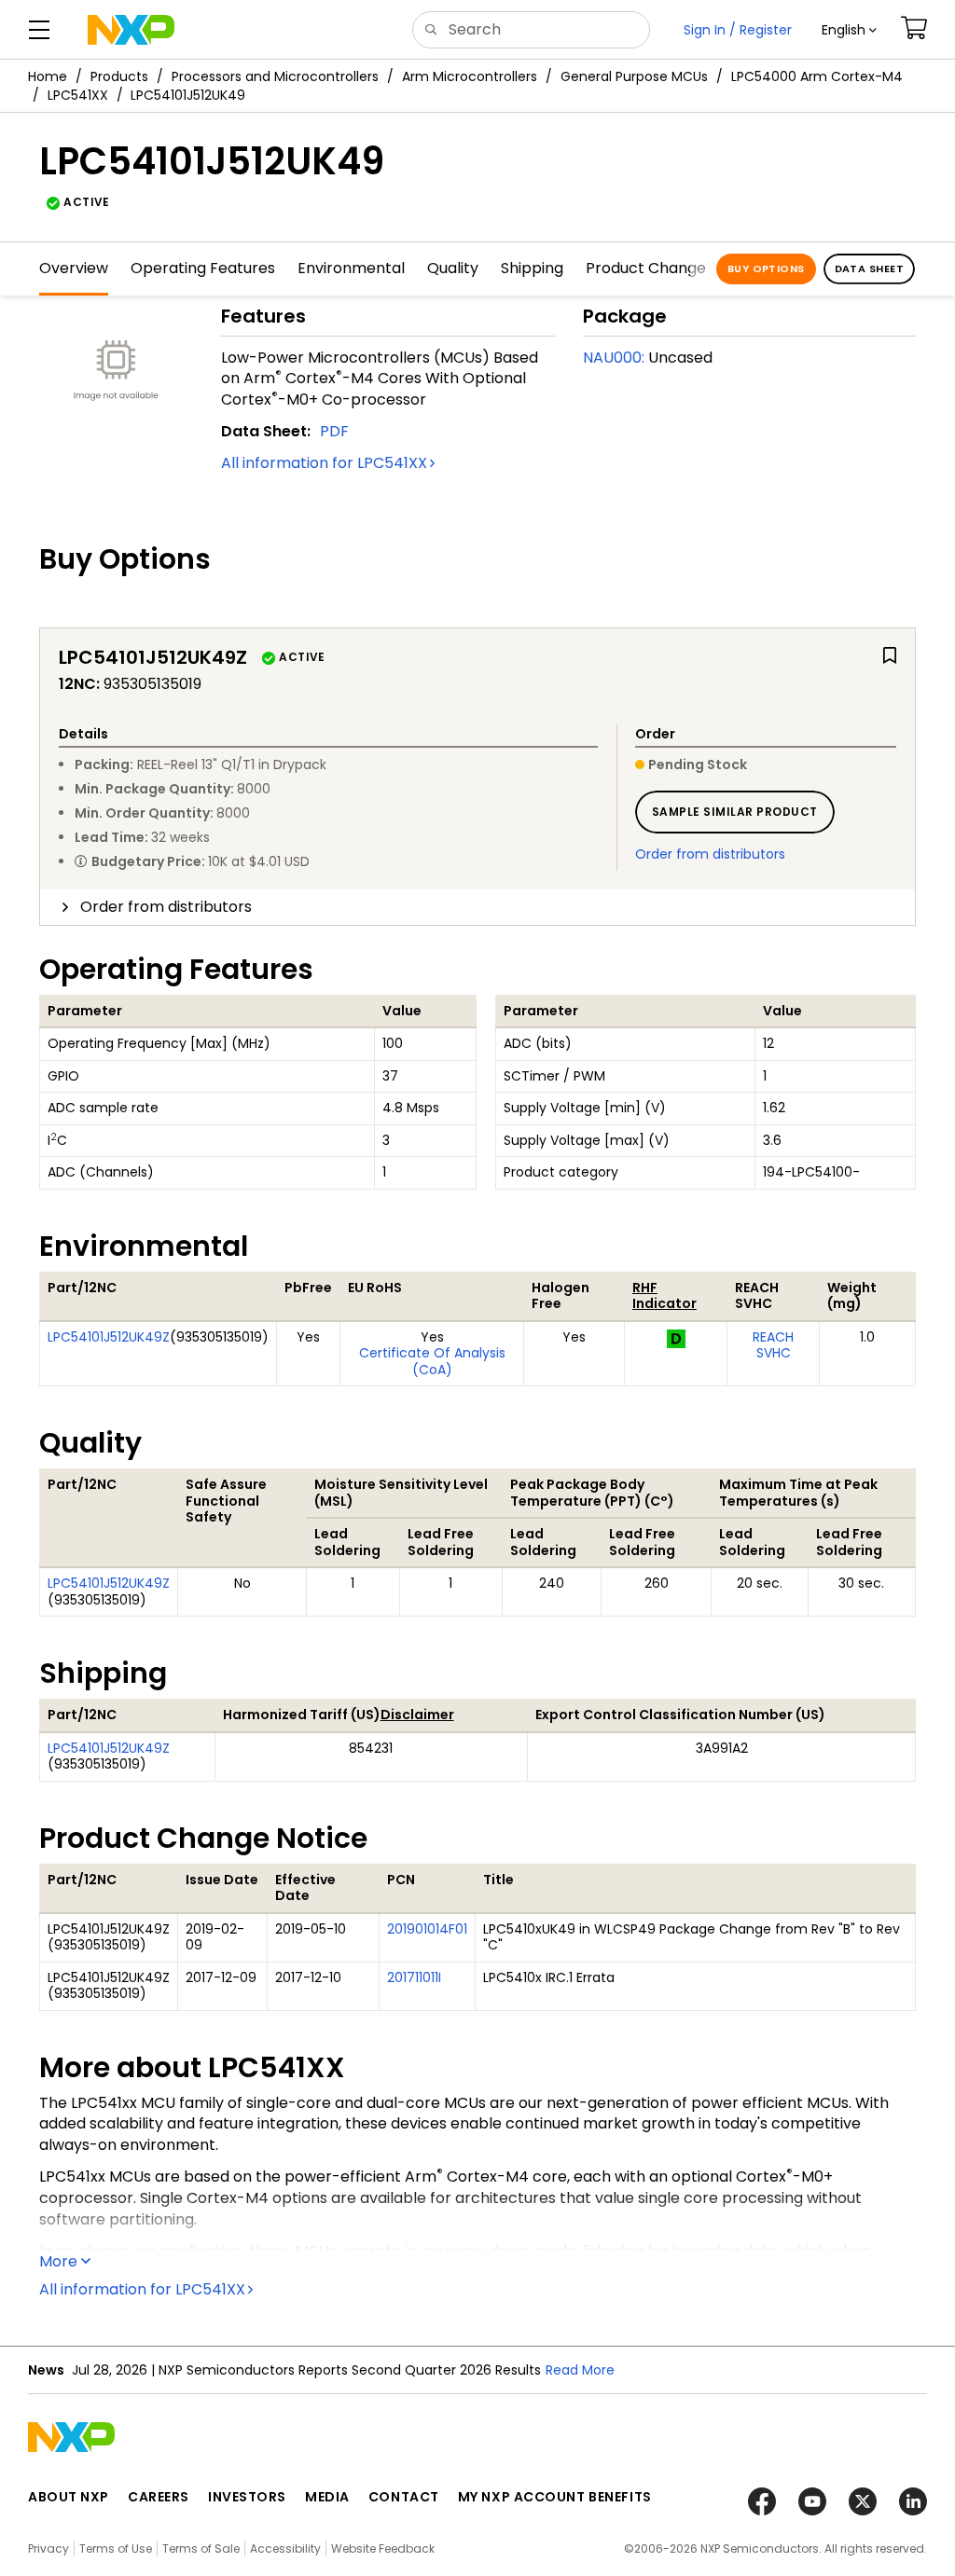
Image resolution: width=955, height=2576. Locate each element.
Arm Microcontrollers (470, 76)
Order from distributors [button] (166, 907)
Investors (247, 2497)
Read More (580, 2370)
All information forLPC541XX (324, 463)
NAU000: (614, 358)
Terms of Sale (201, 2548)
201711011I (414, 1977)
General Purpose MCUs (634, 76)
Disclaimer (417, 1715)
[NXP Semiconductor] (131, 30)
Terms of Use (116, 2548)
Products (119, 76)
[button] (849, 30)
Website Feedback (383, 2548)
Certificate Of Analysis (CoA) (432, 1361)
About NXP (69, 2497)
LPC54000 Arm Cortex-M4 (817, 76)
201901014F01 (427, 1929)
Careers (159, 2497)
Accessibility (285, 2548)
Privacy (48, 2548)
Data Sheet (869, 269)
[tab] (477, 907)
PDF (334, 431)
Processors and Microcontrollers (275, 76)
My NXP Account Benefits (555, 2497)
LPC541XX (78, 95)
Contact (404, 2497)
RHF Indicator (664, 1296)
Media (327, 2497)
